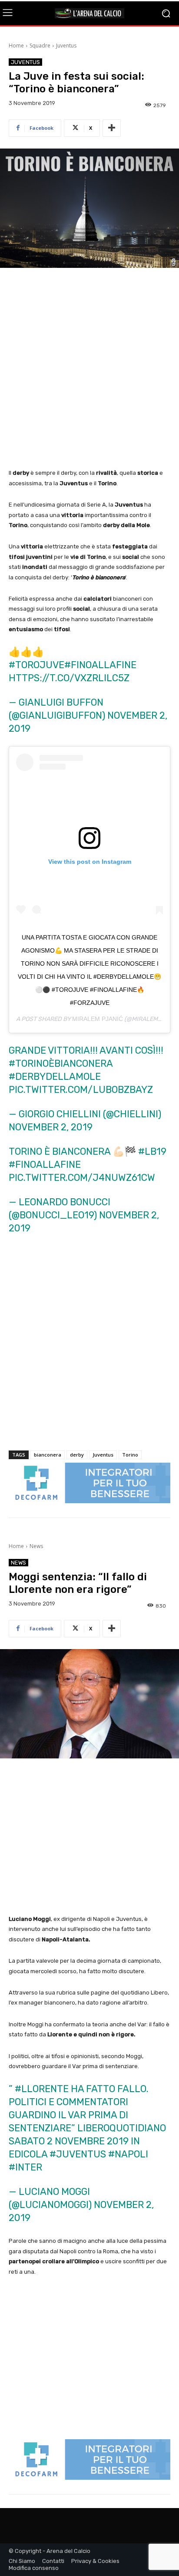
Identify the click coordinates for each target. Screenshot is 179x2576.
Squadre (40, 46)
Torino (130, 1455)
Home (16, 46)
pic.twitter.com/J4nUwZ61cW (82, 1178)
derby (77, 1455)
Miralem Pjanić (98, 1019)
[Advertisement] (89, 369)
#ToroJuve (36, 665)
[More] (112, 128)
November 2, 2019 (51, 1127)
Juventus (66, 46)
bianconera (48, 1455)
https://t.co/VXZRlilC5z (69, 678)
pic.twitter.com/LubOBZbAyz (81, 1090)
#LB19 (152, 1151)
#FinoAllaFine (100, 665)
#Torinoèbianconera (61, 1063)
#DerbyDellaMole (55, 1077)
